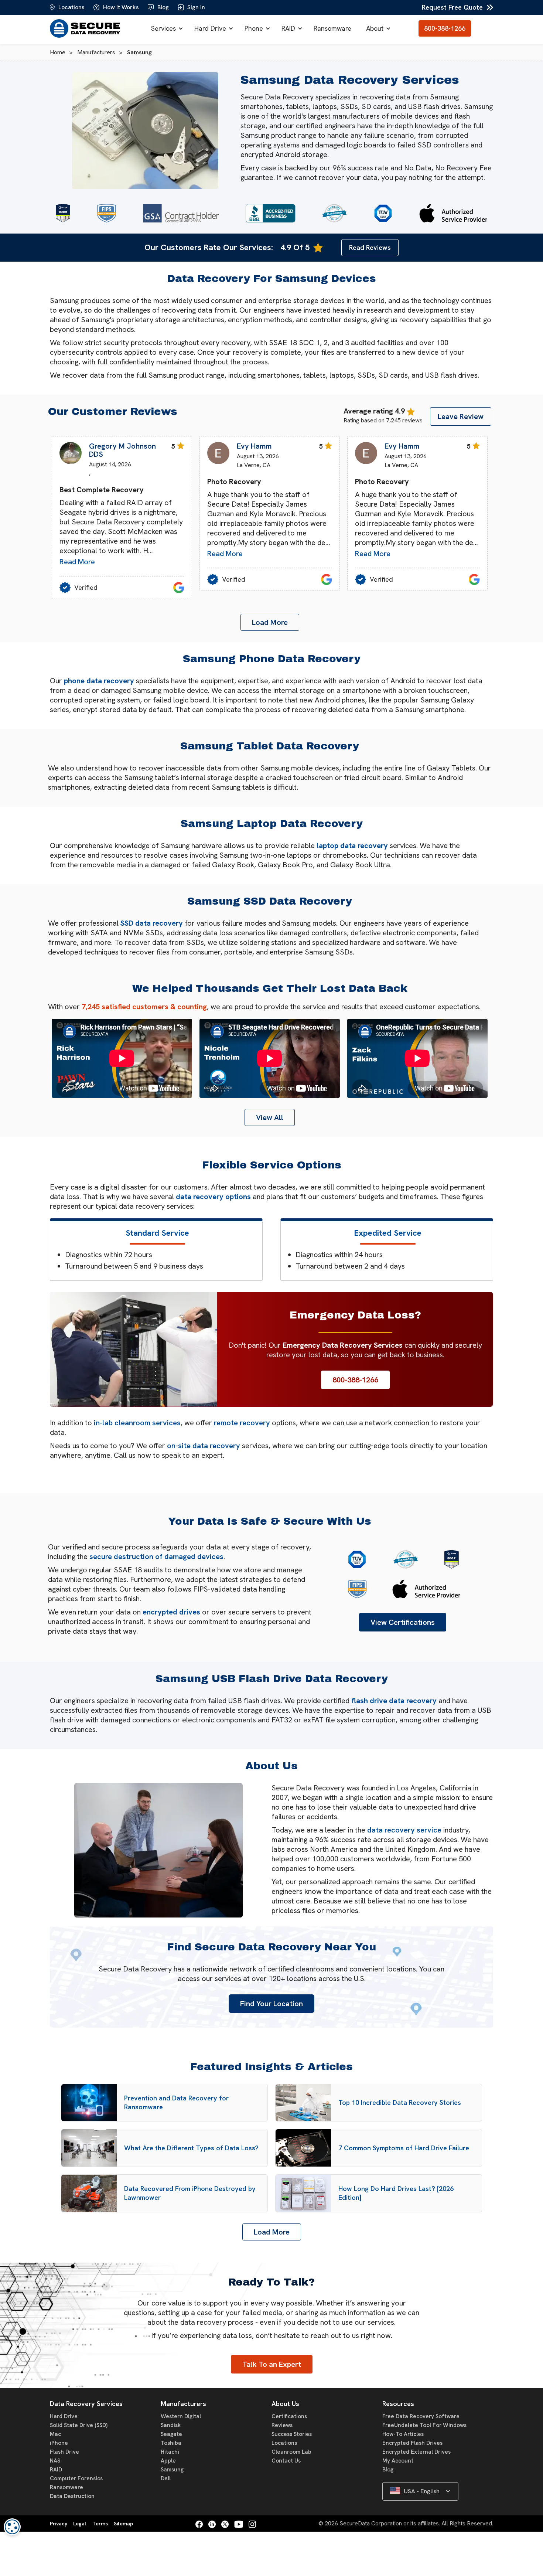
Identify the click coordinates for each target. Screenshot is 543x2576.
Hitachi (170, 2452)
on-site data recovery (204, 1446)
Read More (77, 562)
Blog (388, 2470)
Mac (55, 2434)
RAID (288, 28)
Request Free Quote (452, 7)
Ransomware (332, 28)
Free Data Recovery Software (421, 2416)
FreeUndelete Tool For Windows (424, 2425)
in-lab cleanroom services (137, 1423)
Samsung (172, 2470)
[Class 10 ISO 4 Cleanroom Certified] (334, 213)
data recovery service (404, 1830)
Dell (166, 2478)
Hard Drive (210, 28)
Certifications (289, 2416)
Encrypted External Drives (416, 2452)
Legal (80, 2524)
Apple (168, 2461)
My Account (398, 2461)
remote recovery (242, 1423)
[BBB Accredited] (271, 213)
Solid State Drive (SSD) (79, 2425)
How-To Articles (403, 2434)
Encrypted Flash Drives (412, 2443)
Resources (398, 2404)
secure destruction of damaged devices (156, 1556)
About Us (285, 2404)
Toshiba (171, 2443)
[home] (87, 28)
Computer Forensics (76, 2478)
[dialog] (12, 2527)
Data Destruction (72, 2496)
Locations (284, 2443)
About (375, 28)
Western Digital (181, 2416)
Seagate (171, 2434)
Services (163, 28)
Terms (100, 2524)
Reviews (282, 2425)
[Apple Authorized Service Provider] (453, 213)
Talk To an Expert (272, 2364)
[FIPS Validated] (107, 213)
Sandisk (171, 2425)
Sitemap (123, 2524)
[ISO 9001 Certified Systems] (383, 213)
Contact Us (286, 2461)
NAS (55, 2461)
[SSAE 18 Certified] (63, 213)
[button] (165, 28)
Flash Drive (64, 2452)
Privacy (59, 2524)
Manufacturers (183, 2404)
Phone (254, 28)
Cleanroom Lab (291, 2452)
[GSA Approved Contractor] (181, 213)
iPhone (59, 2443)
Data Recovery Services (86, 2404)
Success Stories (292, 2434)
